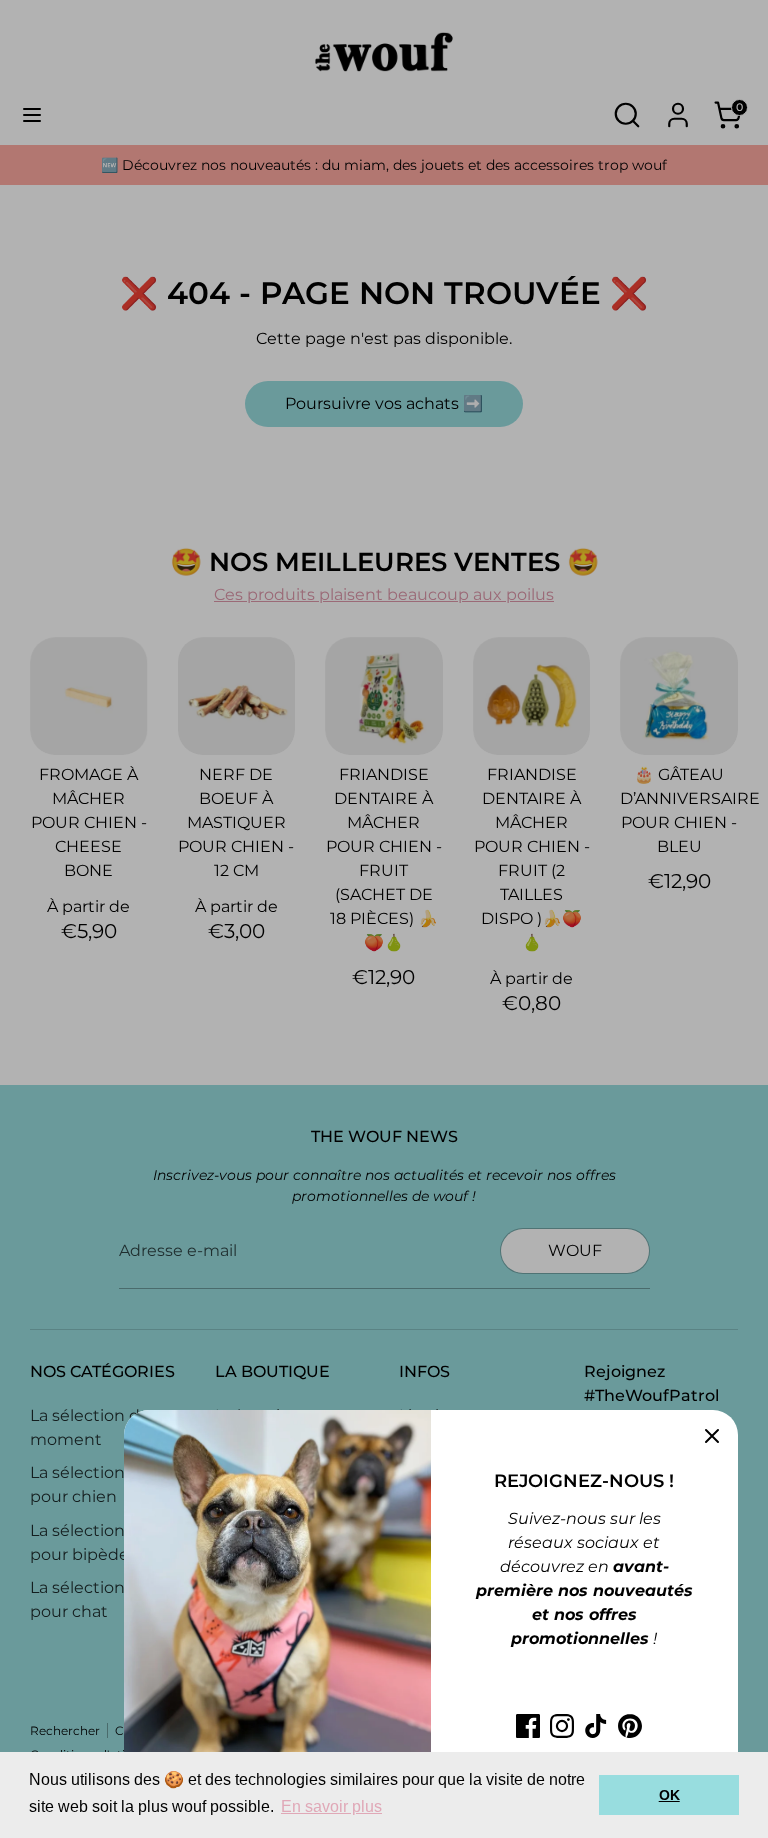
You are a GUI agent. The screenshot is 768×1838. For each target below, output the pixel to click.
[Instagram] (562, 1726)
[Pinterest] (630, 1726)
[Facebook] (528, 1726)
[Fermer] (712, 1436)
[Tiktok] (596, 1726)
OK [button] (669, 1795)
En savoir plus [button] (331, 1806)
